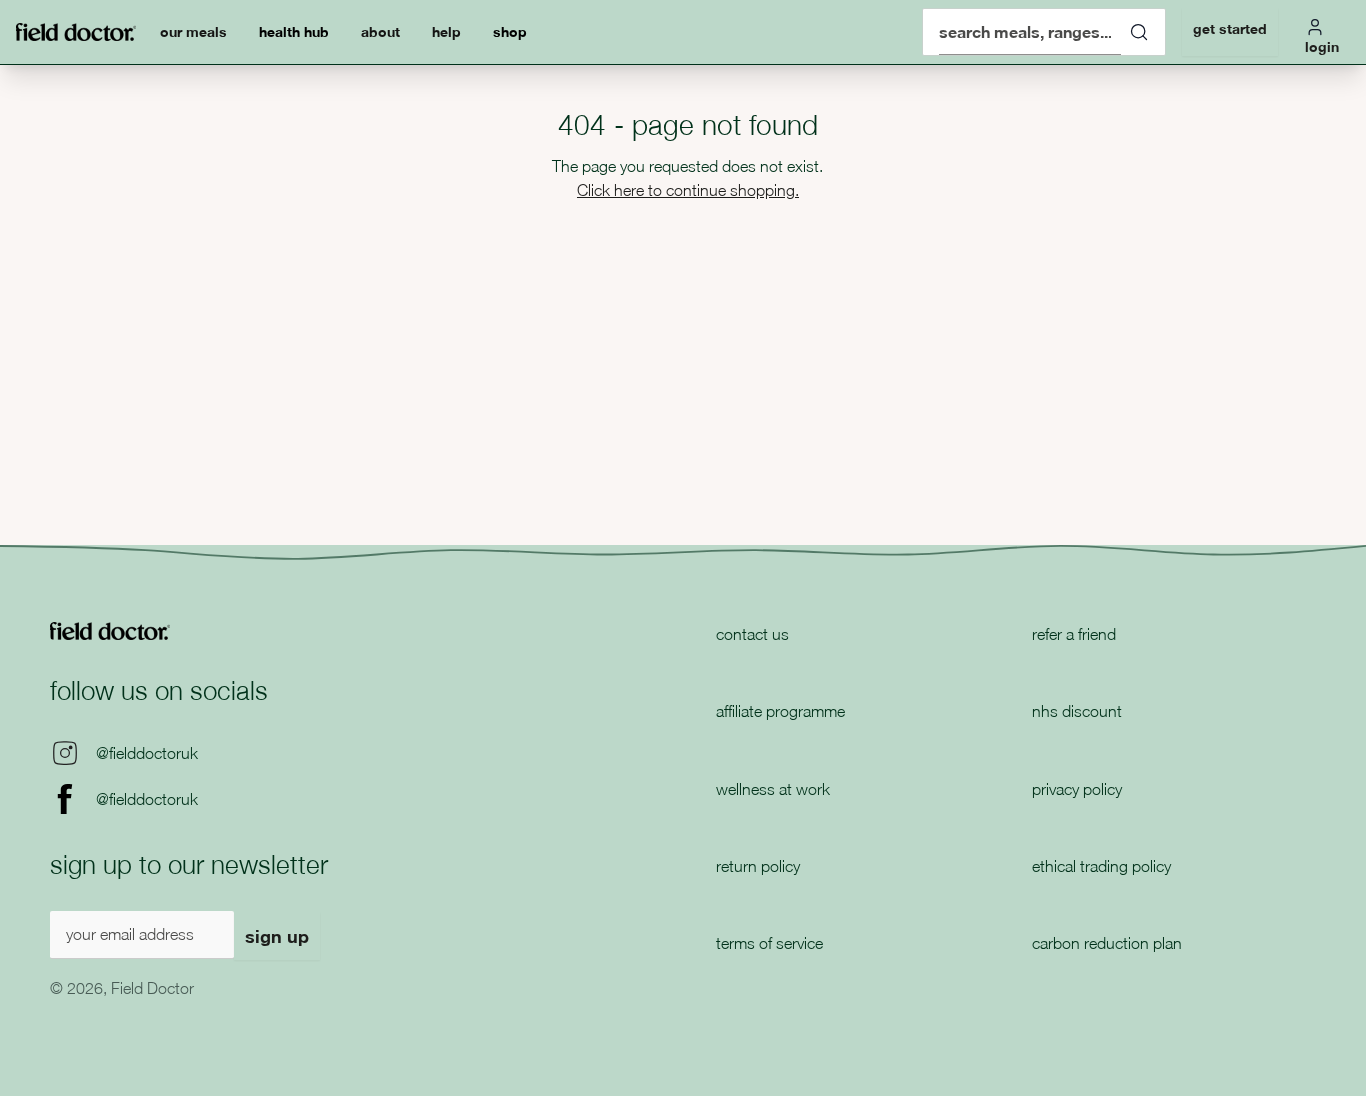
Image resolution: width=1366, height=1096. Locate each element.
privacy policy (1077, 789)
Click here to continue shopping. (688, 190)
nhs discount (1077, 711)
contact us (752, 634)
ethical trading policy (1101, 866)
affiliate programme (780, 711)
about (380, 31)
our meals (193, 31)
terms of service (769, 943)
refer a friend (1074, 634)
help (446, 31)
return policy (758, 866)
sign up (277, 936)
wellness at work (773, 789)
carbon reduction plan (1107, 943)
